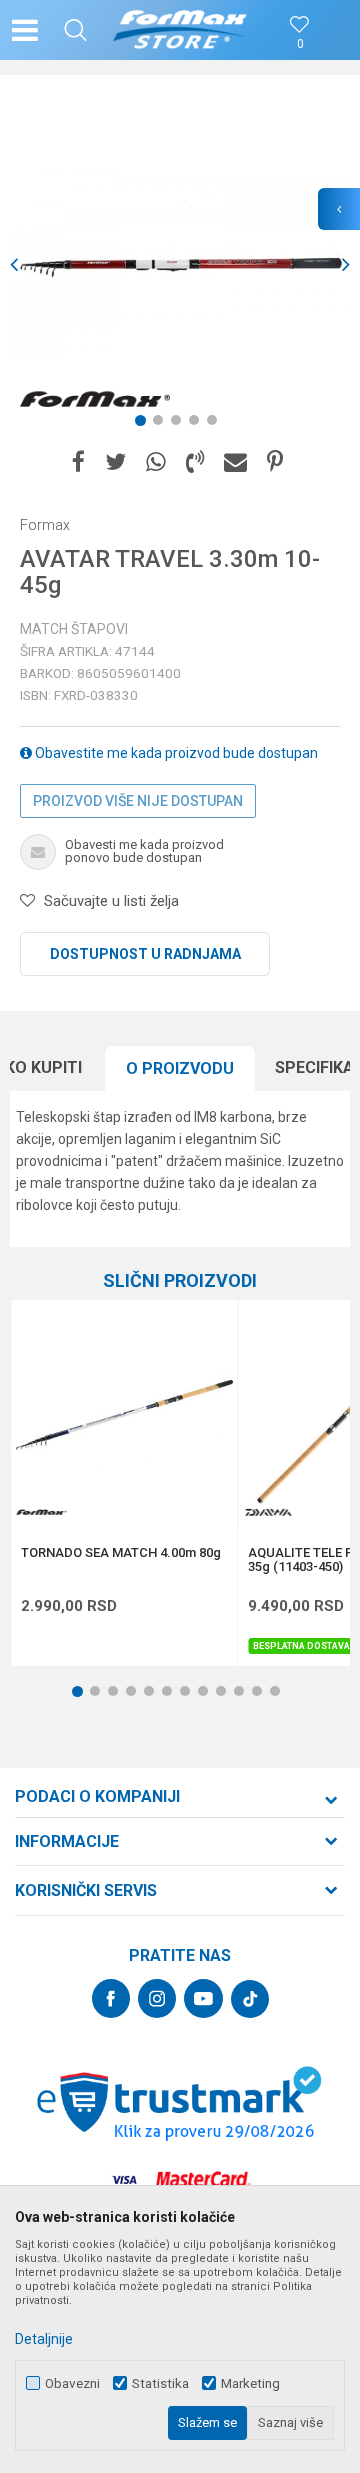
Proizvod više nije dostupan (138, 801)
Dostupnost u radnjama (145, 954)
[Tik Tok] (250, 1999)
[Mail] (235, 462)
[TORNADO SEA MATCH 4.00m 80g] (124, 1413)
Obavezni (72, 2383)
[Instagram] (157, 1998)
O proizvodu (180, 1068)
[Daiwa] (268, 1512)
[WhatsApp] (156, 462)
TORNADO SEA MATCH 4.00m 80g (121, 1553)
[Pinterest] (275, 462)
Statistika (160, 2383)
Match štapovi (74, 629)
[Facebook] (78, 462)
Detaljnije (44, 2339)
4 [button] (198, 424)
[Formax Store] (180, 30)
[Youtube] (203, 1998)
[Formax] (95, 400)
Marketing (250, 2383)
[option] (180, 265)
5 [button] (216, 424)
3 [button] (180, 424)
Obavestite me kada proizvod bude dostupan (175, 753)
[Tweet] (115, 462)
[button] (75, 30)
